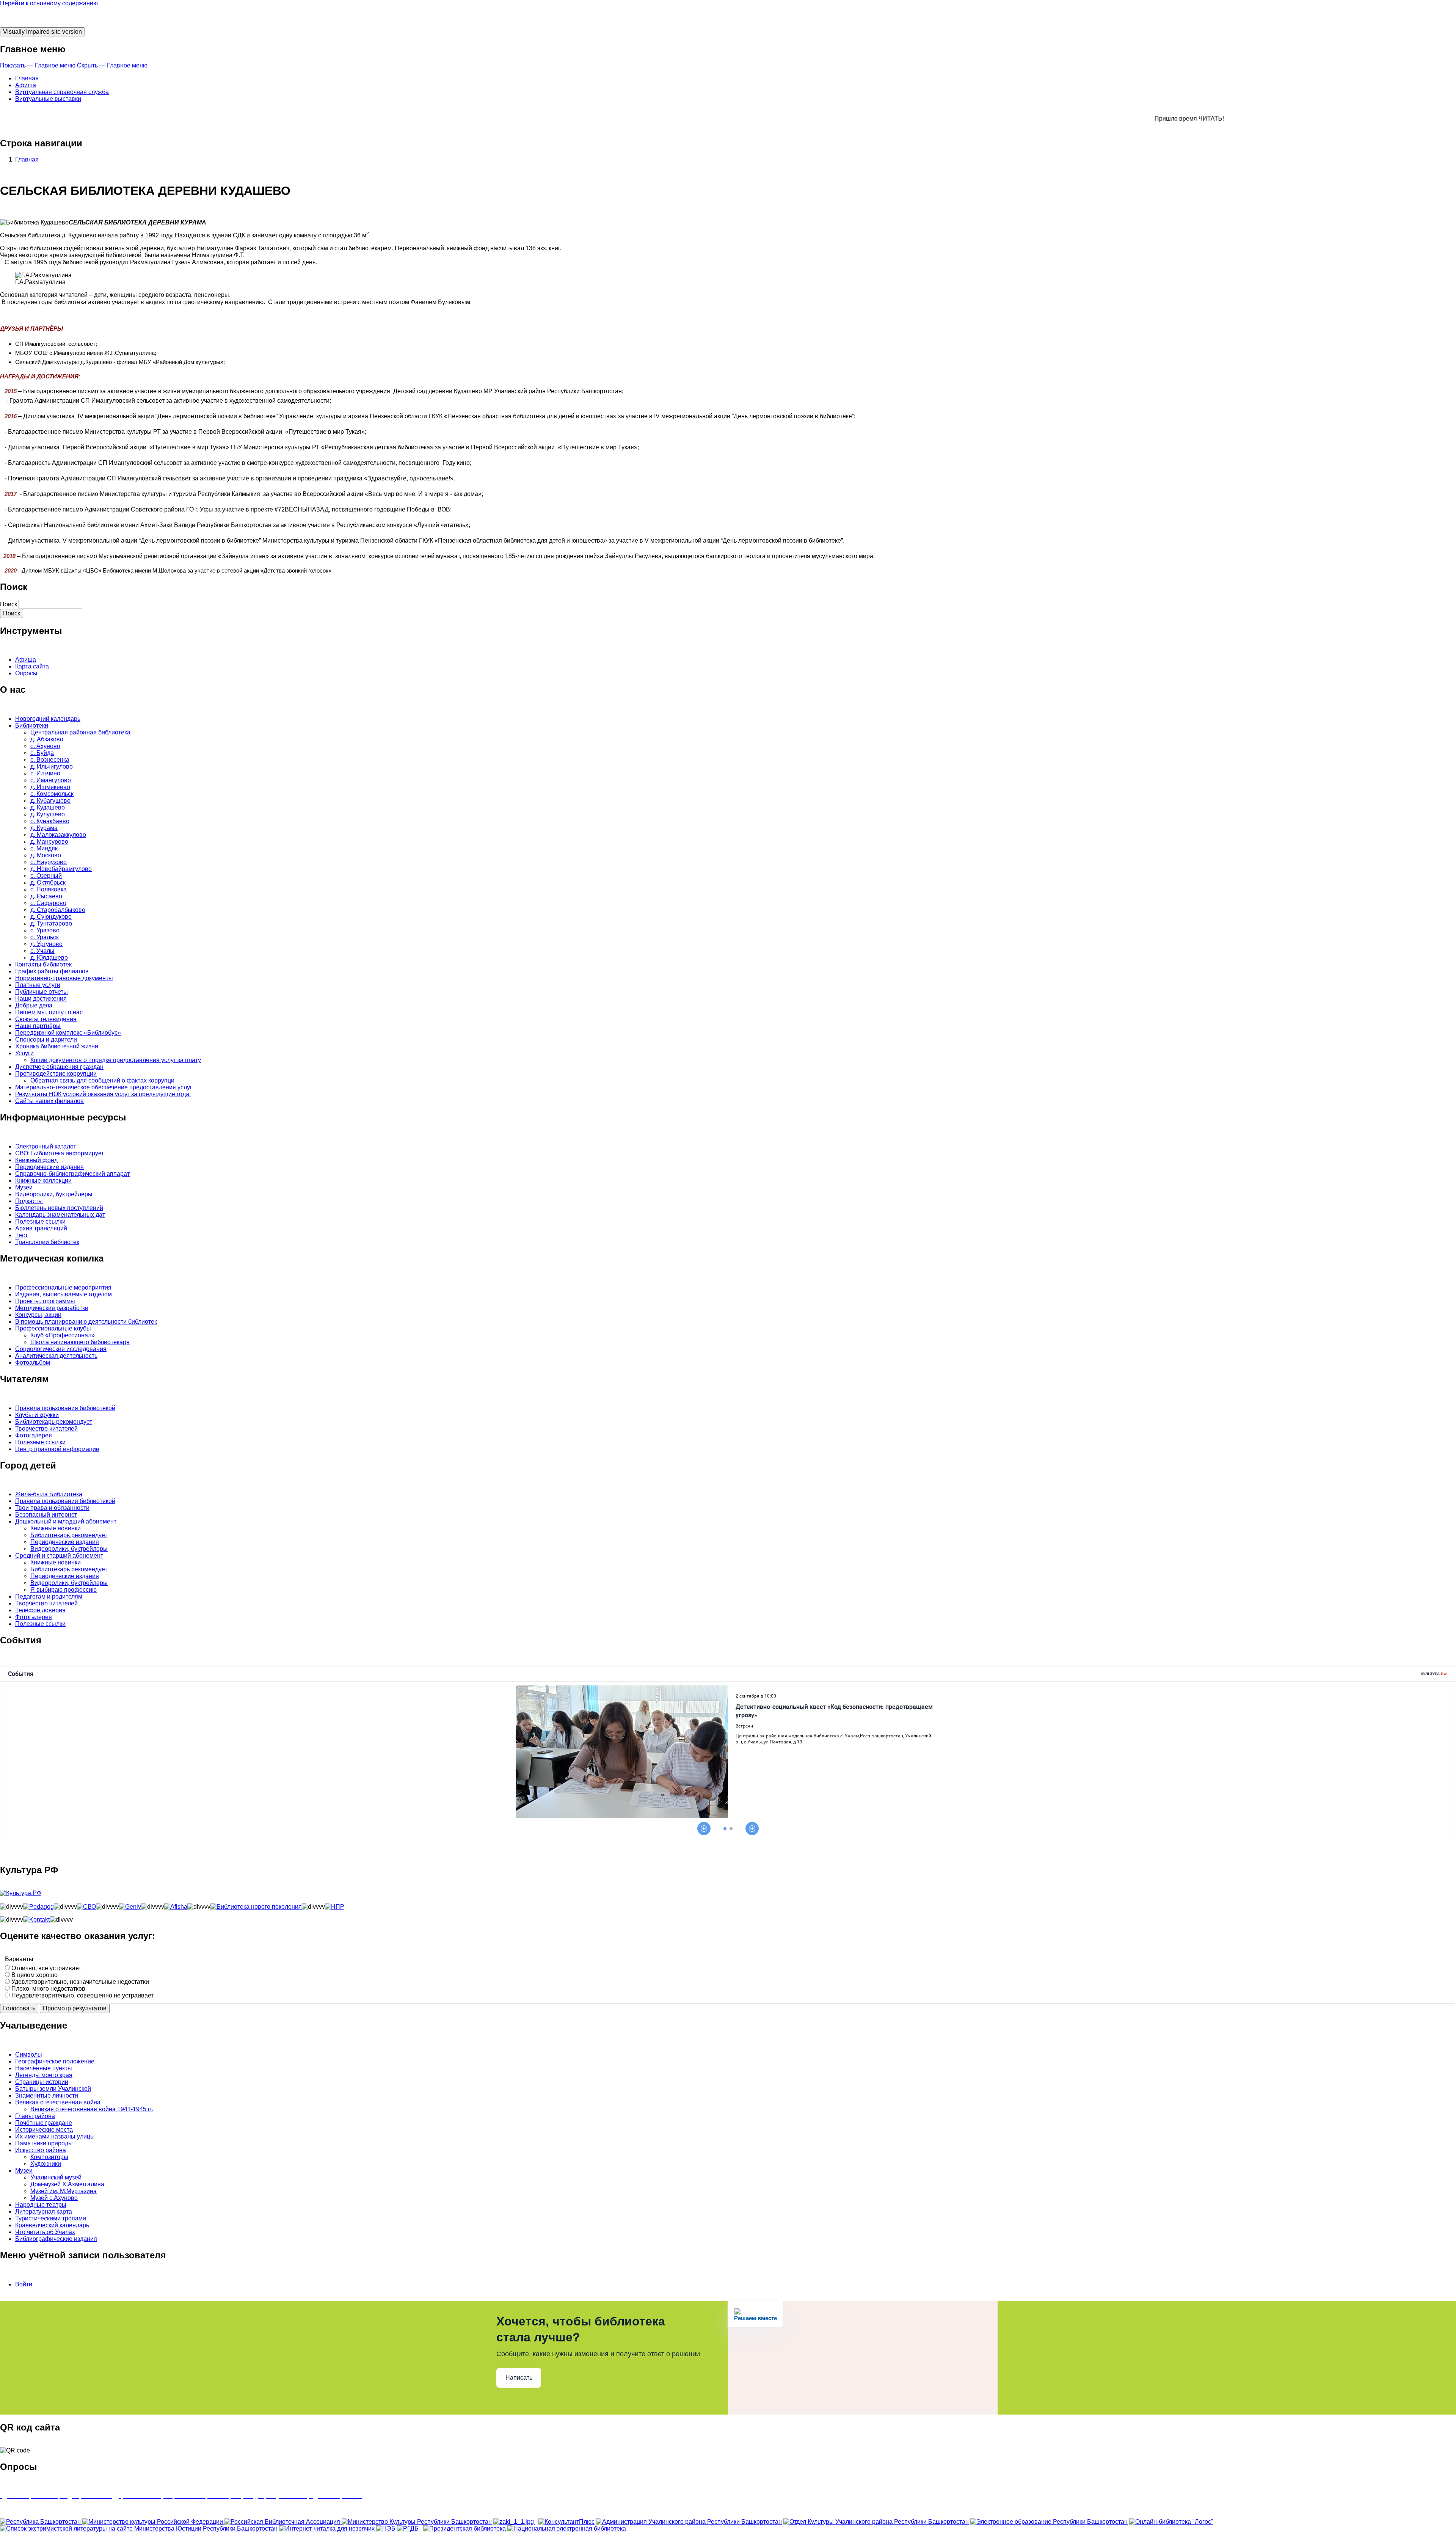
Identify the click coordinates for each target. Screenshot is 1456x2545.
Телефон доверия (40, 1610)
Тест (21, 1235)
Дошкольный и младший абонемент (66, 1521)
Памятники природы (44, 2143)
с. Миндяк (44, 848)
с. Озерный (46, 876)
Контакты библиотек (43, 964)
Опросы (26, 673)
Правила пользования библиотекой (65, 1408)
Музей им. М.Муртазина (64, 2191)
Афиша (26, 85)
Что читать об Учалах (45, 2232)
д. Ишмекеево (50, 787)
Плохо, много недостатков (48, 1989)
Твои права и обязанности (52, 1508)
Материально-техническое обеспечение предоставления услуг (104, 1087)
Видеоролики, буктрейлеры (54, 1194)
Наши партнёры (38, 1026)
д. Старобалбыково (58, 910)
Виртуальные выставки (48, 99)
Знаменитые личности (47, 2095)
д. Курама (44, 828)
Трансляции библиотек (47, 1242)
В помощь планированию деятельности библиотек (86, 1322)
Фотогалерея (34, 1435)
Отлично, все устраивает (46, 1968)
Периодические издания (49, 1167)
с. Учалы (42, 951)
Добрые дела (34, 1005)
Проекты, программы (45, 1301)
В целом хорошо (35, 1975)
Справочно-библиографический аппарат (72, 1174)
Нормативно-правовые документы (64, 978)
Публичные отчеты (42, 992)
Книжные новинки (56, 1528)
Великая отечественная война (58, 2102)
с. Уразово (45, 930)
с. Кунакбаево (50, 821)
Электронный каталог (45, 1146)
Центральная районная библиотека (80, 732)
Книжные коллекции (43, 1181)
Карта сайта (32, 666)
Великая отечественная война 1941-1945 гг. (92, 2109)
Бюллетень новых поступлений (59, 1208)
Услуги (24, 1053)
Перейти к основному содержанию (49, 3)
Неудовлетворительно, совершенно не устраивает (82, 1995)
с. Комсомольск (52, 794)
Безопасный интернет (46, 1515)
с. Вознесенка (50, 760)
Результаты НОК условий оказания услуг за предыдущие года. (103, 1094)
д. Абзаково (47, 739)
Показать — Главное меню (38, 65)
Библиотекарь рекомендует (54, 1422)
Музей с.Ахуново (54, 2198)
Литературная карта (44, 2212)
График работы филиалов (52, 971)
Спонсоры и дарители (46, 1039)
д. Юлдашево (49, 958)
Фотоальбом (33, 1363)
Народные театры (41, 2205)
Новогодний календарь (48, 719)
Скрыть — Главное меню (112, 65)
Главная (27, 78)
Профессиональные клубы (53, 1328)
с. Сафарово (48, 903)
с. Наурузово (49, 862)
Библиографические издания (56, 2239)
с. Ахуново (45, 746)
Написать (519, 2378)
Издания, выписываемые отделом (64, 1294)
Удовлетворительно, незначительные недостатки (80, 1982)
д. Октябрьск (48, 883)
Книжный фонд (36, 1160)
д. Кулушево (48, 814)
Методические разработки (52, 1308)
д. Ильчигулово (52, 766)
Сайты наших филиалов (49, 1101)
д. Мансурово (49, 842)
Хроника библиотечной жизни (57, 1046)
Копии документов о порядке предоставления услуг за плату (116, 1060)
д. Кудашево (48, 807)
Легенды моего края (44, 2075)
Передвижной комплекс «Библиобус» (68, 1033)
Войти (24, 2284)
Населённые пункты (44, 2068)
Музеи (24, 1187)
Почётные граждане (44, 2123)
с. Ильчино (45, 773)
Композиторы (49, 2157)
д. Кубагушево (50, 801)
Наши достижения (41, 999)
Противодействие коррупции (56, 1074)
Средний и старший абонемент (59, 1556)
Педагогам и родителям (49, 1597)
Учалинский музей (56, 2177)
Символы (29, 2055)
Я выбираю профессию (64, 1590)
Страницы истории (42, 2082)
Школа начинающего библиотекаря (80, 1342)
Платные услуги (38, 985)
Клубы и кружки (37, 1415)
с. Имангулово (51, 780)
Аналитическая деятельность (56, 1356)
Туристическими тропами (51, 2218)
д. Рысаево (46, 896)
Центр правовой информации (57, 1449)
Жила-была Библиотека (49, 1494)
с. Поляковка (49, 889)
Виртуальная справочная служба (62, 92)
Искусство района (41, 2150)
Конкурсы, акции (38, 1315)
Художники (46, 2164)
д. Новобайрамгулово (61, 869)
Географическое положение (55, 2061)
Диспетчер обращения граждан (59, 1067)
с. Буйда (42, 753)
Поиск (9, 604)
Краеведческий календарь (52, 2225)
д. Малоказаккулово (58, 835)
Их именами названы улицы (55, 2136)
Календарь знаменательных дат (60, 1215)
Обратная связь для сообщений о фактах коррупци (102, 1080)
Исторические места (44, 2130)
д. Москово (46, 855)
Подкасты (29, 1201)
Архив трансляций (41, 1228)
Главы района (35, 2116)
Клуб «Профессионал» (63, 1335)
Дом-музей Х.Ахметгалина (67, 2184)
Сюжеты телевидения (46, 1019)
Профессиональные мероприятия (63, 1287)
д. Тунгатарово (51, 923)
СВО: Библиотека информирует (60, 1153)
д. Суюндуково (51, 917)
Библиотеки (32, 726)
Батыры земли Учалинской (53, 2089)
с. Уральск (45, 937)
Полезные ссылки (40, 1222)
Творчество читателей (46, 1429)
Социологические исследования (61, 1349)
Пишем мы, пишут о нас (49, 1012)
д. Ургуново (46, 944)
